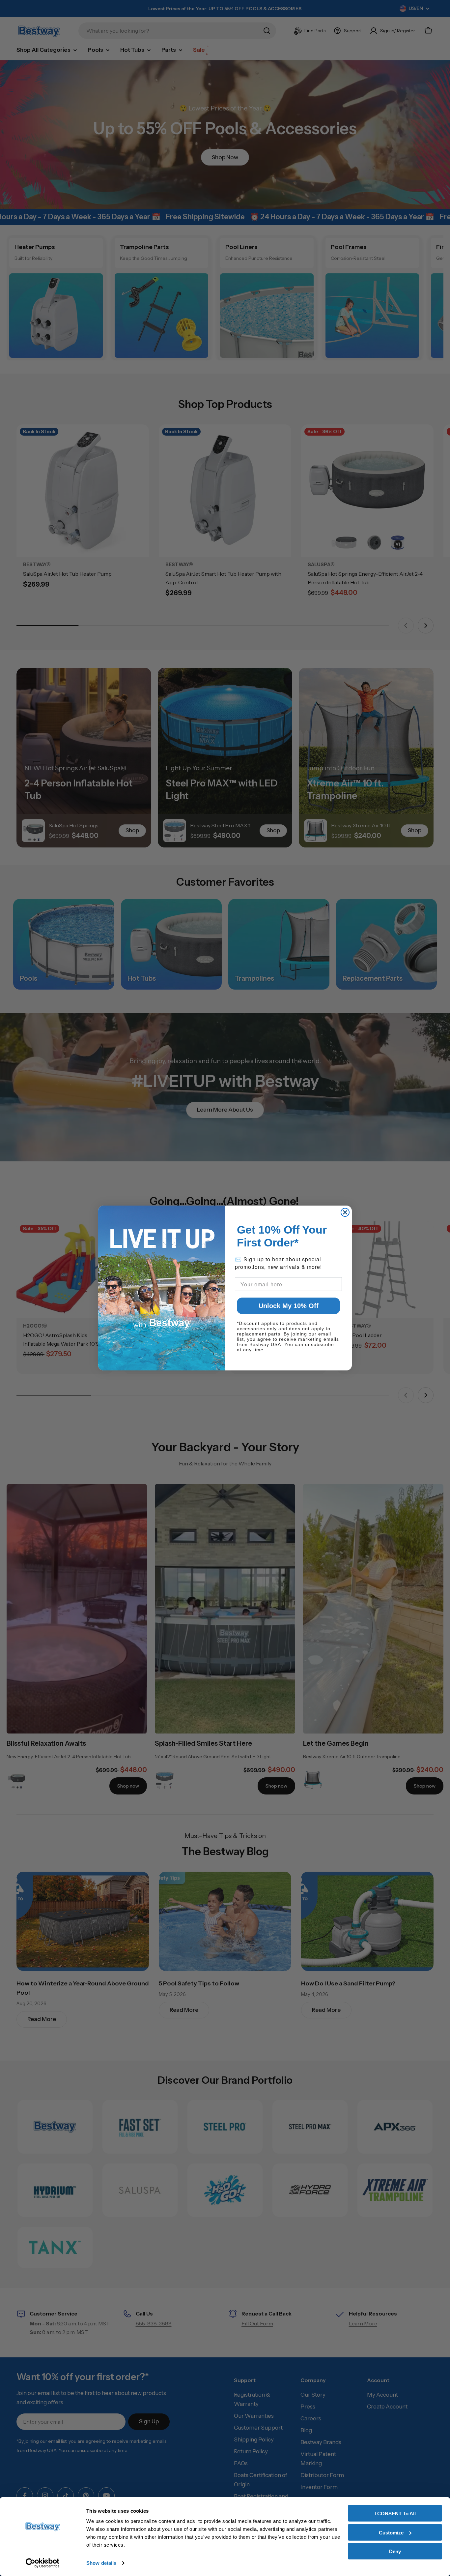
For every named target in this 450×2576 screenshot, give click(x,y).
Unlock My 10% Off (289, 1306)
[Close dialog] (345, 1212)
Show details (101, 2563)
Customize (391, 2532)
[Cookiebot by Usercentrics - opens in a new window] (43, 2563)
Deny (395, 2551)
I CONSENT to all (395, 2514)
